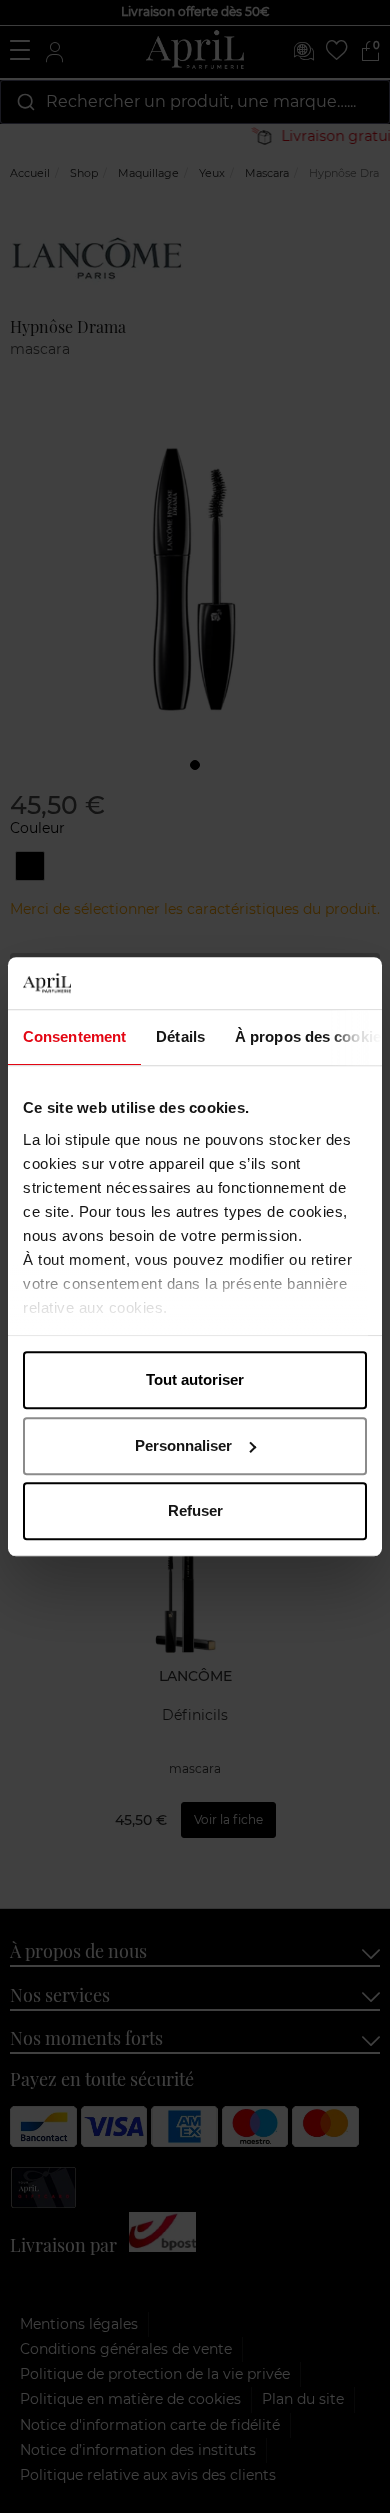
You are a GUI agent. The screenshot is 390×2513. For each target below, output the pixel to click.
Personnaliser (183, 1445)
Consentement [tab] (74, 1036)
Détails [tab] (180, 1036)
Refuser (195, 1510)
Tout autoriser (195, 1379)
